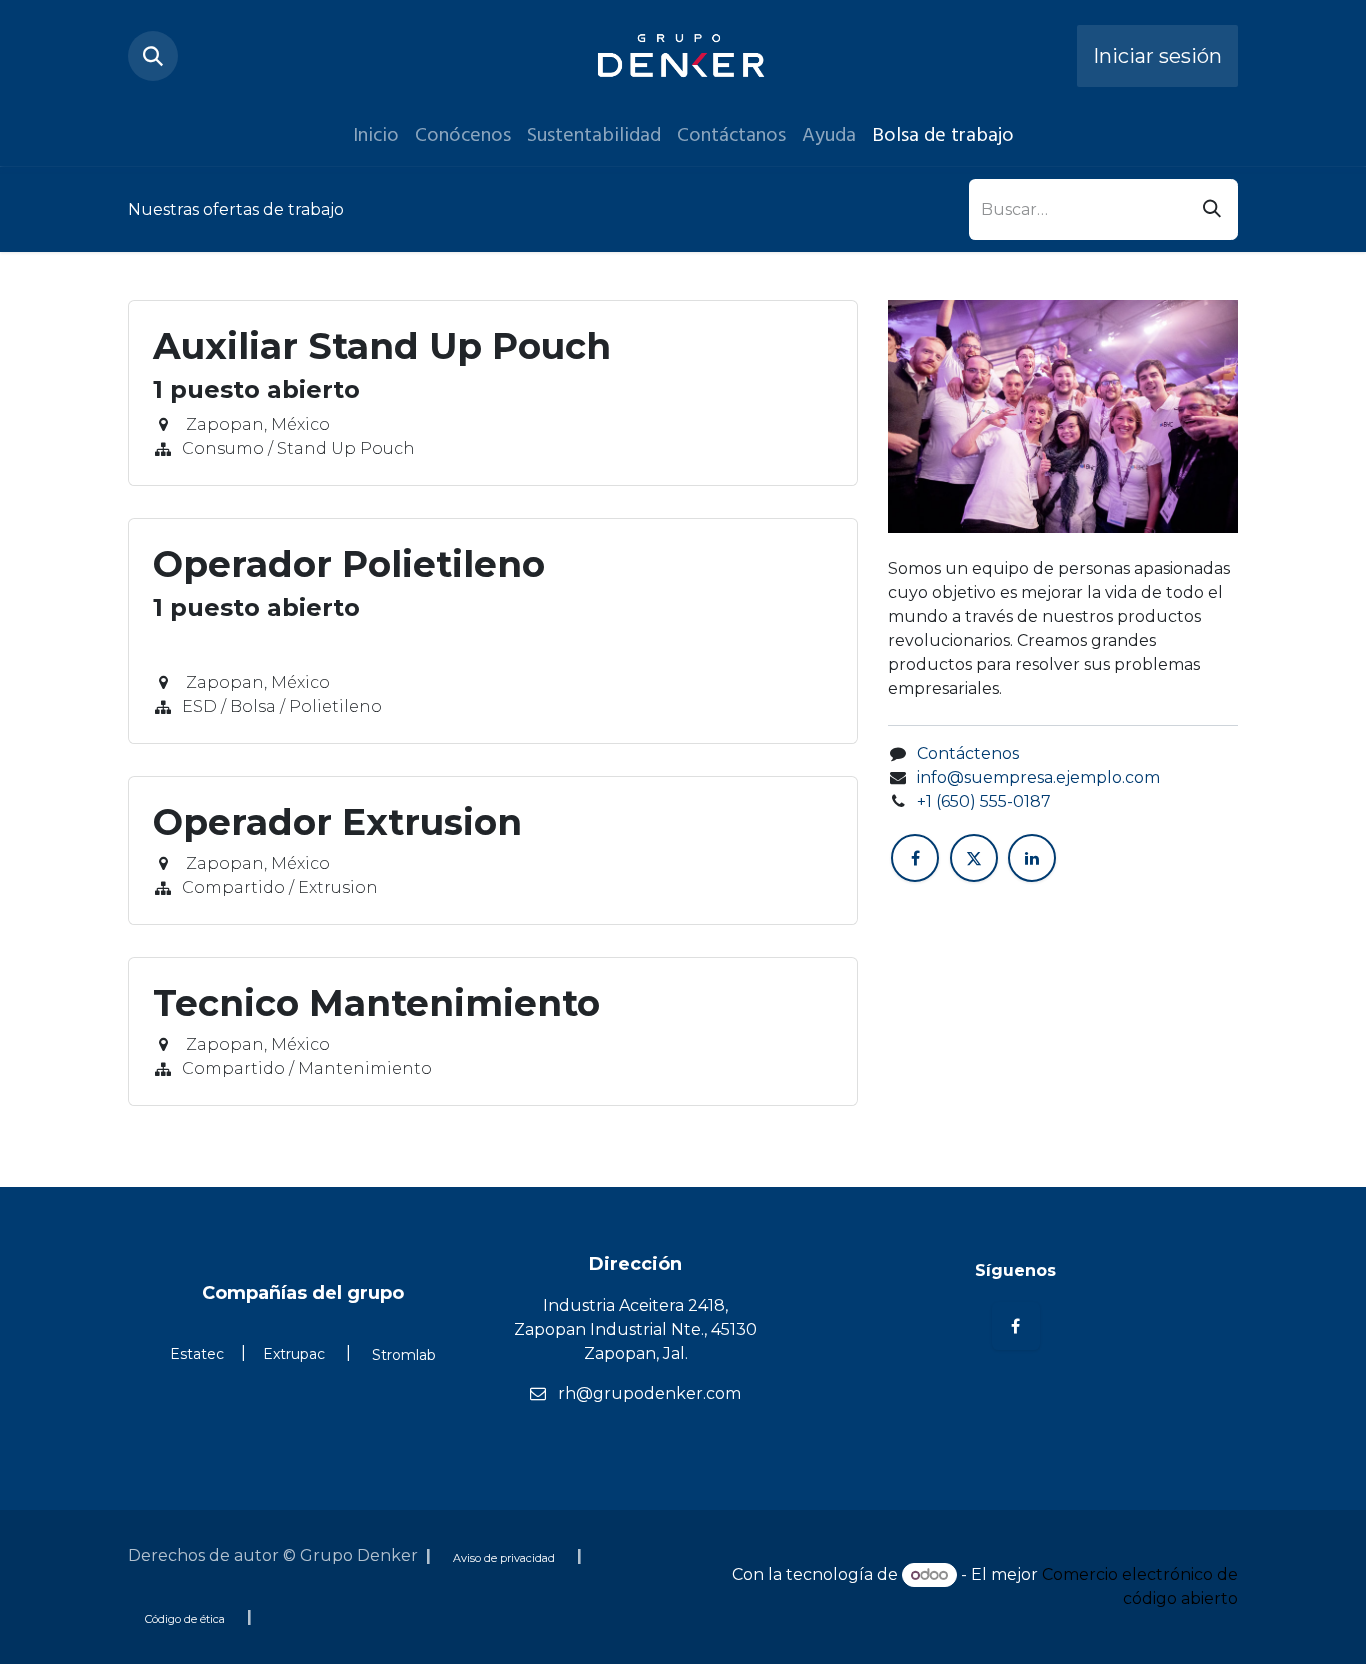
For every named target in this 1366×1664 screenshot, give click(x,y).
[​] (1015, 1423)
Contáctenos (968, 753)
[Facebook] (915, 858)
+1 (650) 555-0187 (984, 801)
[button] (153, 56)
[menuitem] (376, 135)
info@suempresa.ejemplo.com (1038, 777)
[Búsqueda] (1212, 209)
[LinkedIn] (1032, 858)
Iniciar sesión (1157, 56)
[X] (974, 858)
